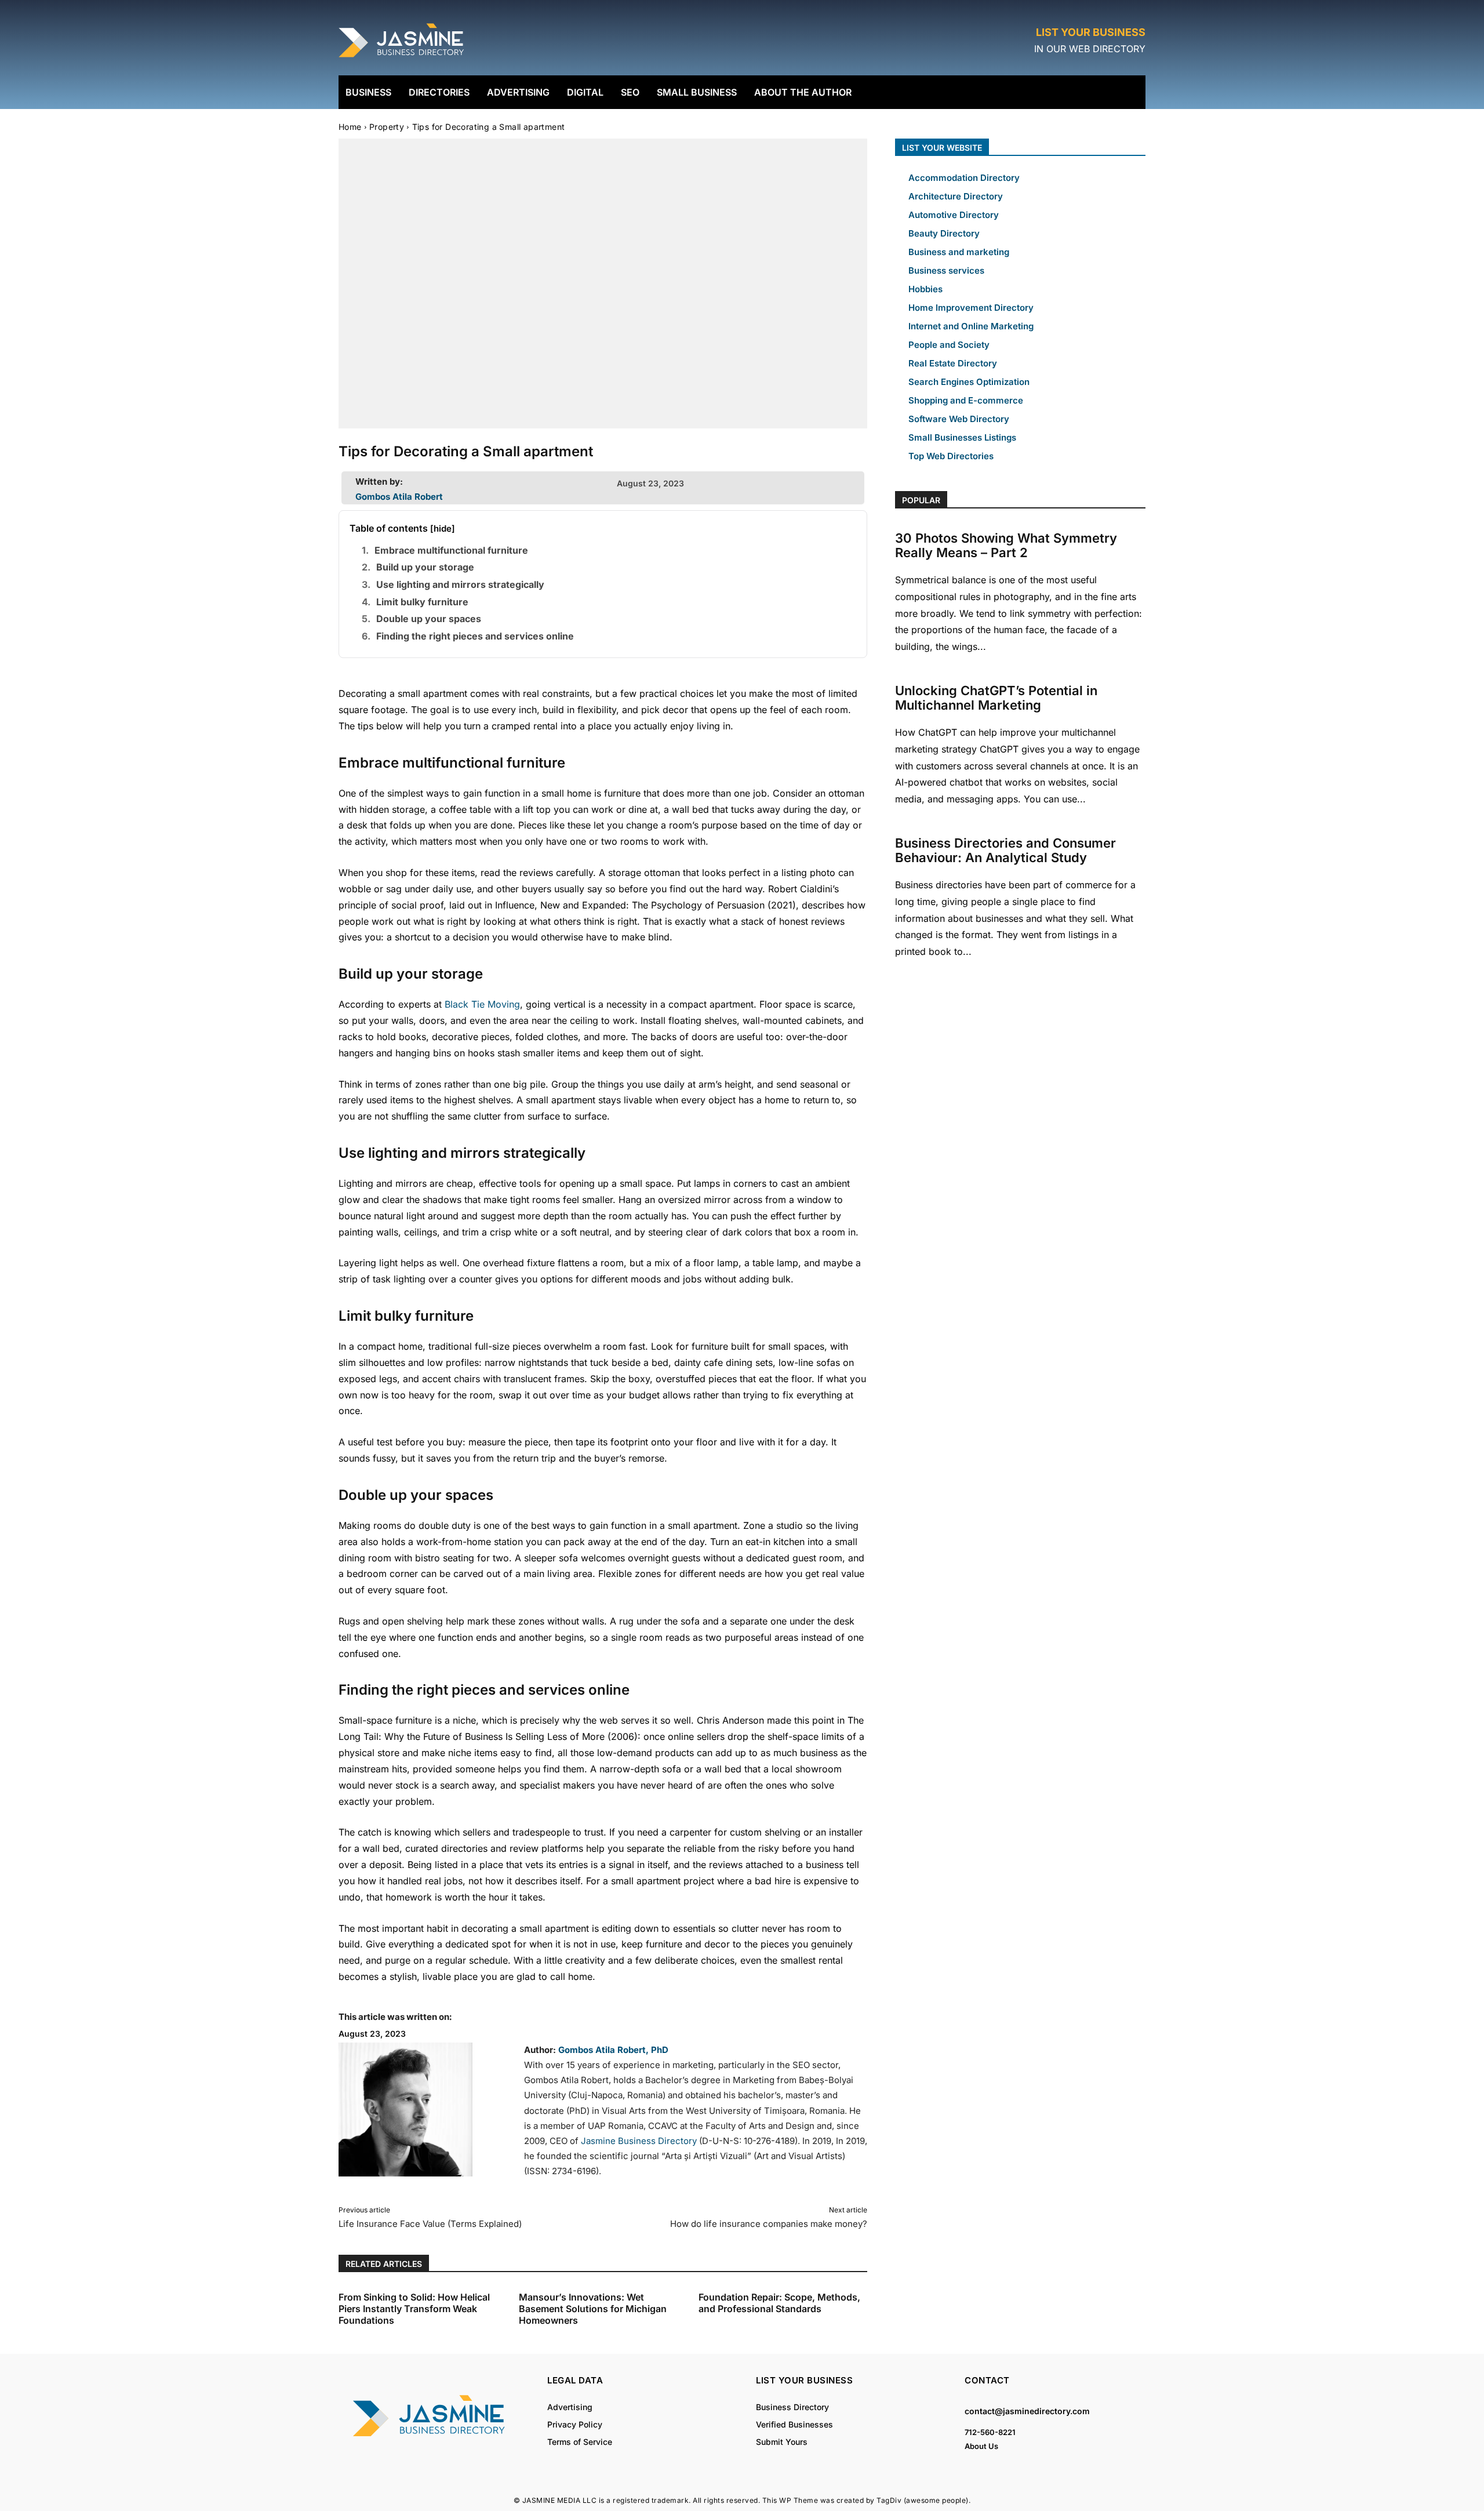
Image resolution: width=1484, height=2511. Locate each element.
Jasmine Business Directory (639, 2141)
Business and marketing (959, 252)
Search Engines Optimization (969, 382)
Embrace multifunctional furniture (451, 550)
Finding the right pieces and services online (475, 636)
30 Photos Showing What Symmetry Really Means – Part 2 (1006, 545)
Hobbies (925, 289)
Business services (946, 270)
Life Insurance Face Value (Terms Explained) (430, 2224)
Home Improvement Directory (971, 308)
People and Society (949, 345)
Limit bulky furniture (422, 602)
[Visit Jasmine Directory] (402, 58)
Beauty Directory (944, 233)
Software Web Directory (959, 419)
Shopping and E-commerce (966, 400)
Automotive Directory (954, 215)
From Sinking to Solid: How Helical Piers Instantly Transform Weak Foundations (414, 2309)
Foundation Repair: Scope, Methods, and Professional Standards (779, 2303)
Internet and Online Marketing (971, 326)
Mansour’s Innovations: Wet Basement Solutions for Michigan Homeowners (593, 2309)
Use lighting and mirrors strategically (460, 584)
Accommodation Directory (964, 178)
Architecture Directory (956, 196)
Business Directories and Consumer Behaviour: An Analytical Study (1005, 850)
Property (387, 127)
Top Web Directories (951, 456)
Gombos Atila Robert (399, 497)
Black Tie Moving (482, 1004)
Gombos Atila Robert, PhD (613, 2050)
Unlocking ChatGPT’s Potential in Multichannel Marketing (996, 698)
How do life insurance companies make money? (769, 2224)
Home (350, 127)
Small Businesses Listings (962, 437)
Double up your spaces (429, 619)
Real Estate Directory (953, 363)
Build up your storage (425, 567)
